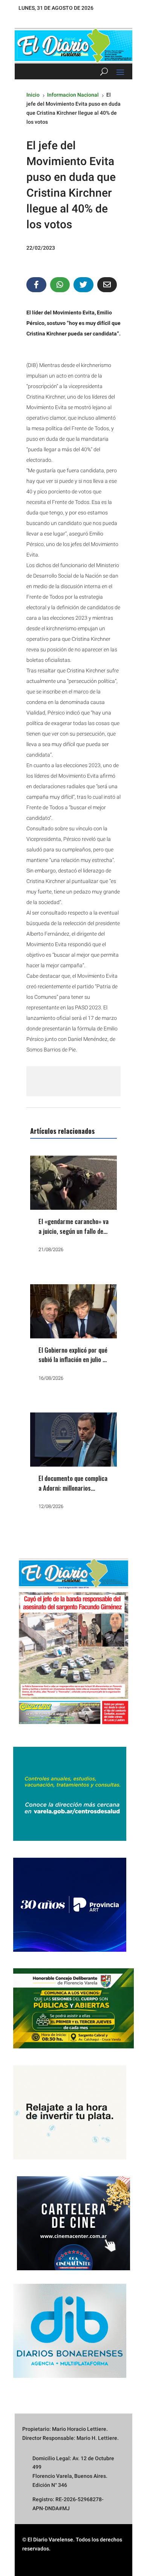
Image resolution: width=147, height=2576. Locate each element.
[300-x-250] (70, 1839)
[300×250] (70, 2157)
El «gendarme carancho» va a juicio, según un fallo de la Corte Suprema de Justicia (73, 1236)
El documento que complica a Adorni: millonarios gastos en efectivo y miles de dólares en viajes (73, 1493)
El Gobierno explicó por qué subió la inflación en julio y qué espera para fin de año (73, 1359)
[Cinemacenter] (73, 2223)
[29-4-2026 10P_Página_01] (73, 1728)
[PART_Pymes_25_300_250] (70, 1950)
